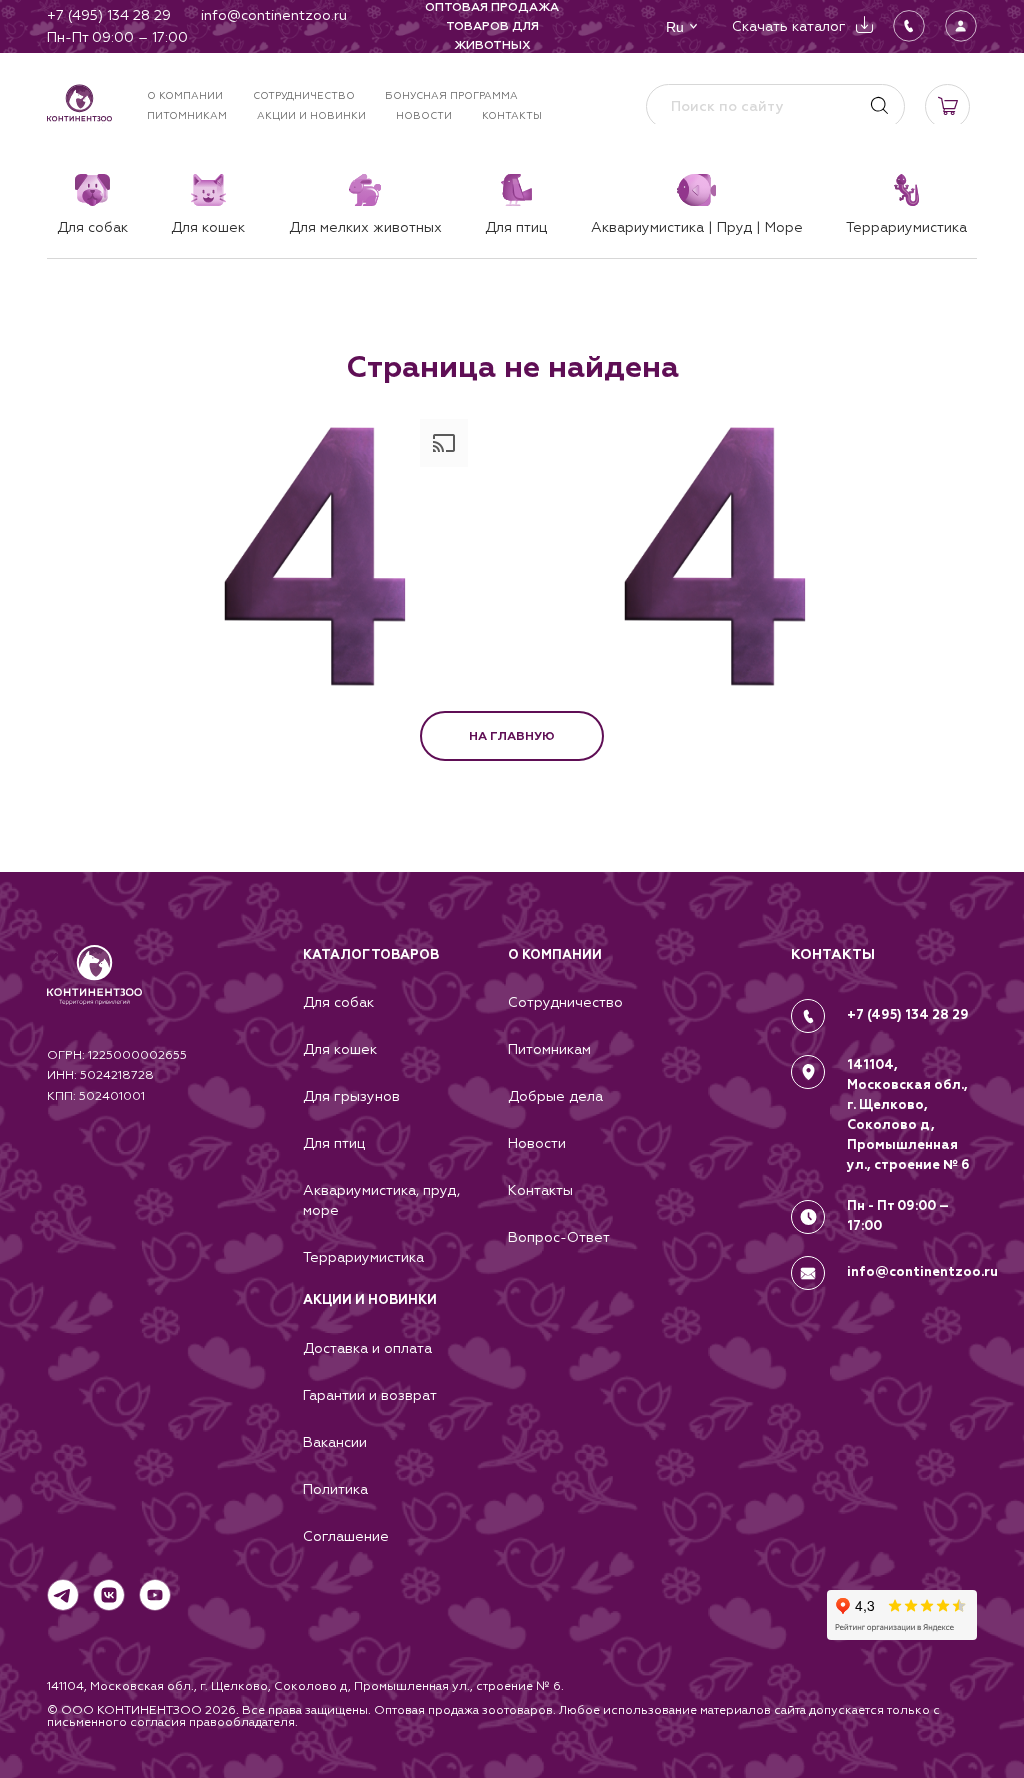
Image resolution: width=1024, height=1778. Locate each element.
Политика (335, 1489)
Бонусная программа (451, 95)
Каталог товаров (371, 955)
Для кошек (340, 1049)
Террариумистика (363, 1257)
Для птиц (334, 1143)
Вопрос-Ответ (559, 1237)
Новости (424, 115)
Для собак (338, 1002)
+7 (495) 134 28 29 (908, 1015)
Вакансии (335, 1442)
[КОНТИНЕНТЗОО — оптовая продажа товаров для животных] (94, 995)
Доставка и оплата (367, 1348)
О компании (185, 95)
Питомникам (187, 115)
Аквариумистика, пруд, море (381, 1200)
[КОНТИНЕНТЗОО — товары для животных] (79, 106)
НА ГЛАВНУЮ (512, 736)
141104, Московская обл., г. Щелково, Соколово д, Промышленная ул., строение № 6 (908, 1115)
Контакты (512, 115)
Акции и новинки (311, 115)
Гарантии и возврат (370, 1395)
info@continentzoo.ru (922, 1272)
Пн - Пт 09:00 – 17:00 (898, 1217)
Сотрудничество (304, 95)
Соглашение (346, 1536)
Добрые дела (555, 1096)
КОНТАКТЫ (833, 954)
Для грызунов (351, 1096)
